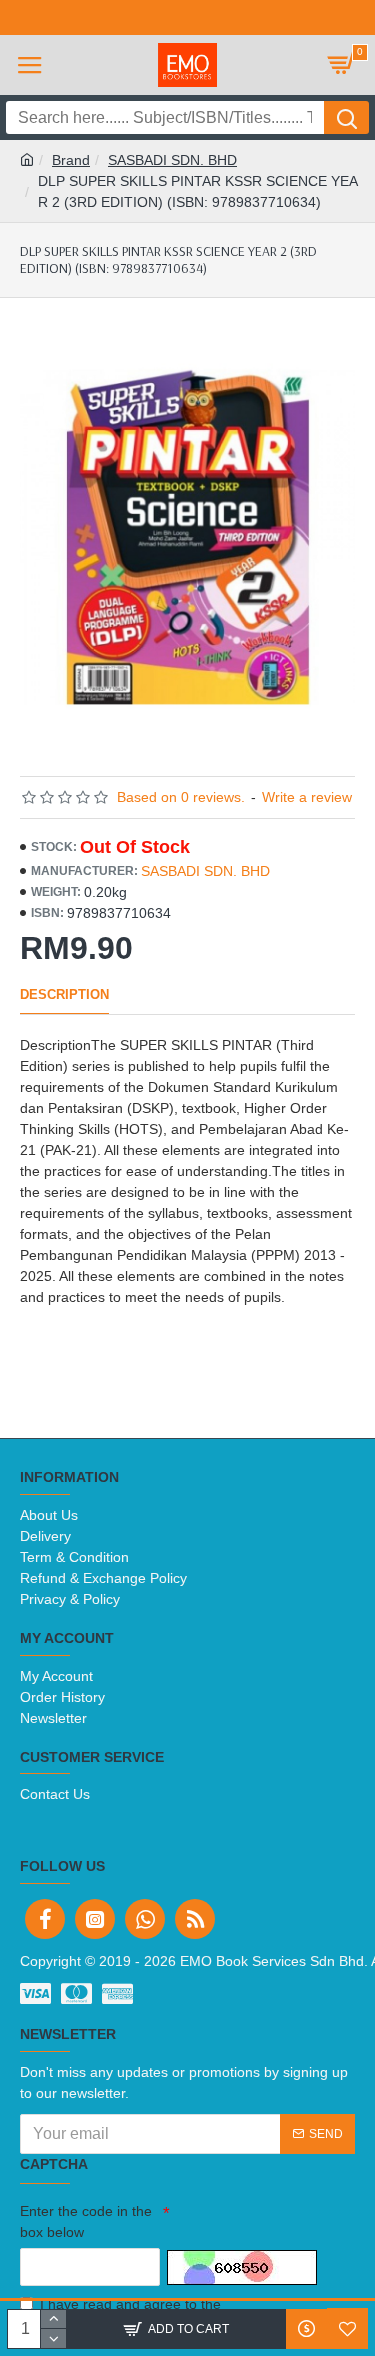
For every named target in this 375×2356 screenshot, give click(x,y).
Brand (71, 160)
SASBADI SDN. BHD (172, 160)
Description (64, 994)
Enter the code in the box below (86, 2221)
